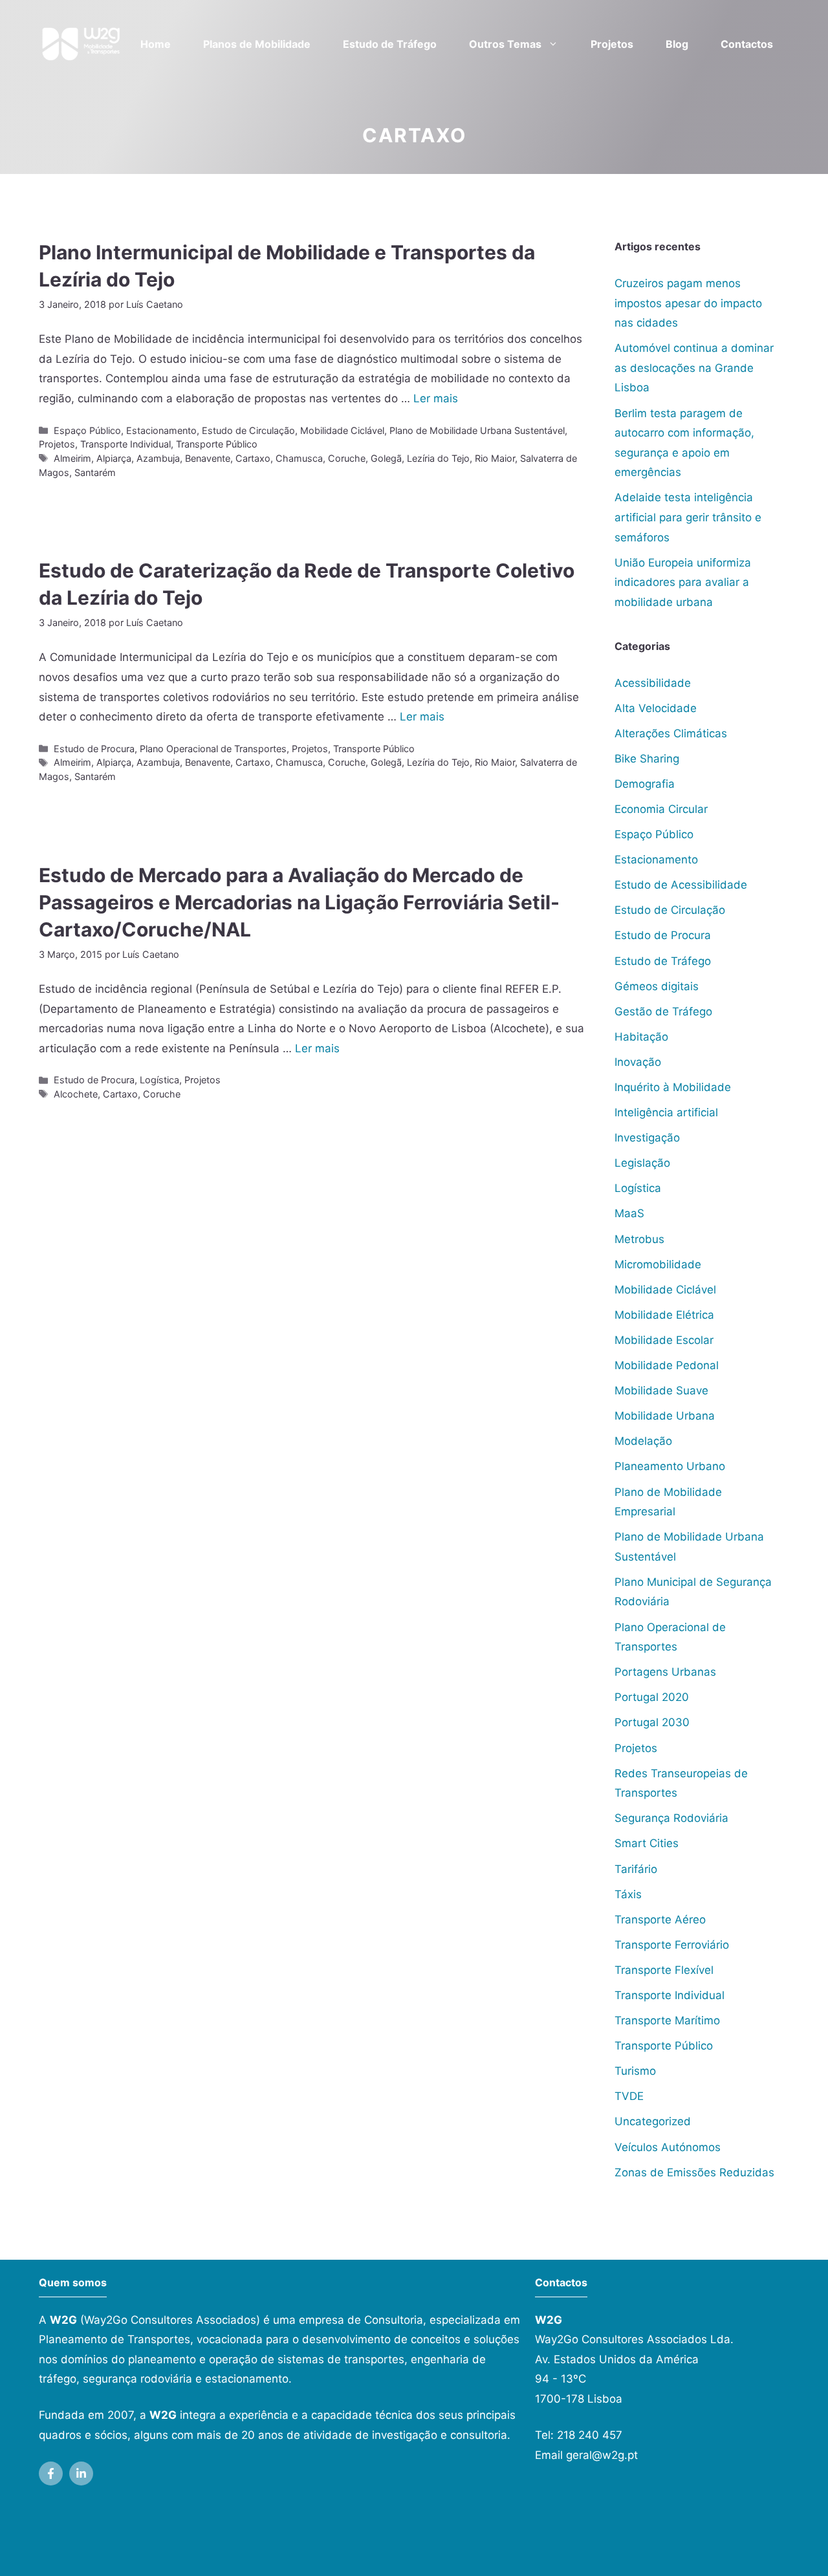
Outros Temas (505, 44)
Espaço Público (87, 430)
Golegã (386, 458)
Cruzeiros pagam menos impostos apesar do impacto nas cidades (688, 303)
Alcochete (76, 1094)
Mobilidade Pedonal (667, 1365)
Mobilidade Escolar (664, 1340)
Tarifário (636, 1869)
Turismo (635, 2071)
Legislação (642, 1163)
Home (156, 44)
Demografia (645, 784)
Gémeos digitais (657, 986)
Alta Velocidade (656, 708)
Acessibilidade (653, 683)
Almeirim (72, 458)
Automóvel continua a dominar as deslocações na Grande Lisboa (694, 368)
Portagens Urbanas (665, 1672)
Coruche (347, 458)
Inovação (638, 1062)
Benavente (208, 458)
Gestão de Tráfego (663, 1012)
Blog (677, 44)
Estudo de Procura (94, 749)
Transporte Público (217, 444)
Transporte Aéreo (660, 1920)
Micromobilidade (658, 1264)
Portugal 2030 (652, 1722)
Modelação (643, 1441)
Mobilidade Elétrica (664, 1315)
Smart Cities (647, 1843)
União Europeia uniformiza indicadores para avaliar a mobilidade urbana (683, 582)
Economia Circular (661, 809)
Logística (159, 1080)
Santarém (95, 472)
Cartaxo (253, 458)
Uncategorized (653, 2121)
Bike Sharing (647, 759)
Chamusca (299, 458)
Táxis (628, 1894)
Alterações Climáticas (671, 733)
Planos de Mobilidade (257, 44)
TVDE (629, 2096)
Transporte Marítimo (667, 2020)
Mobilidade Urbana (665, 1416)
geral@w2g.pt (602, 2455)
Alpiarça (114, 458)
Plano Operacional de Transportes (213, 749)
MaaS (629, 1213)
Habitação (641, 1037)
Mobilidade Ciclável (342, 430)
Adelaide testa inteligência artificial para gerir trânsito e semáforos (688, 517)
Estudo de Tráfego (390, 44)
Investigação (647, 1138)
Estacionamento (161, 430)
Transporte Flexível (664, 1970)
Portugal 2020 (652, 1697)
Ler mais (436, 398)
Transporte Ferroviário (672, 1945)
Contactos (747, 44)
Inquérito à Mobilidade (673, 1087)
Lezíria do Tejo (438, 458)
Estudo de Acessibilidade (681, 885)
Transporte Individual (125, 444)
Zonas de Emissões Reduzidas (694, 2172)
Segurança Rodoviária (671, 1818)
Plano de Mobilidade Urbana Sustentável (477, 430)
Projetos (612, 44)
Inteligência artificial (666, 1112)
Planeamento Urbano (670, 1466)
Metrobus (639, 1239)
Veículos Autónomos (668, 2147)
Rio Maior (495, 458)
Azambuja (158, 458)
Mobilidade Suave (661, 1391)
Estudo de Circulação (248, 430)
